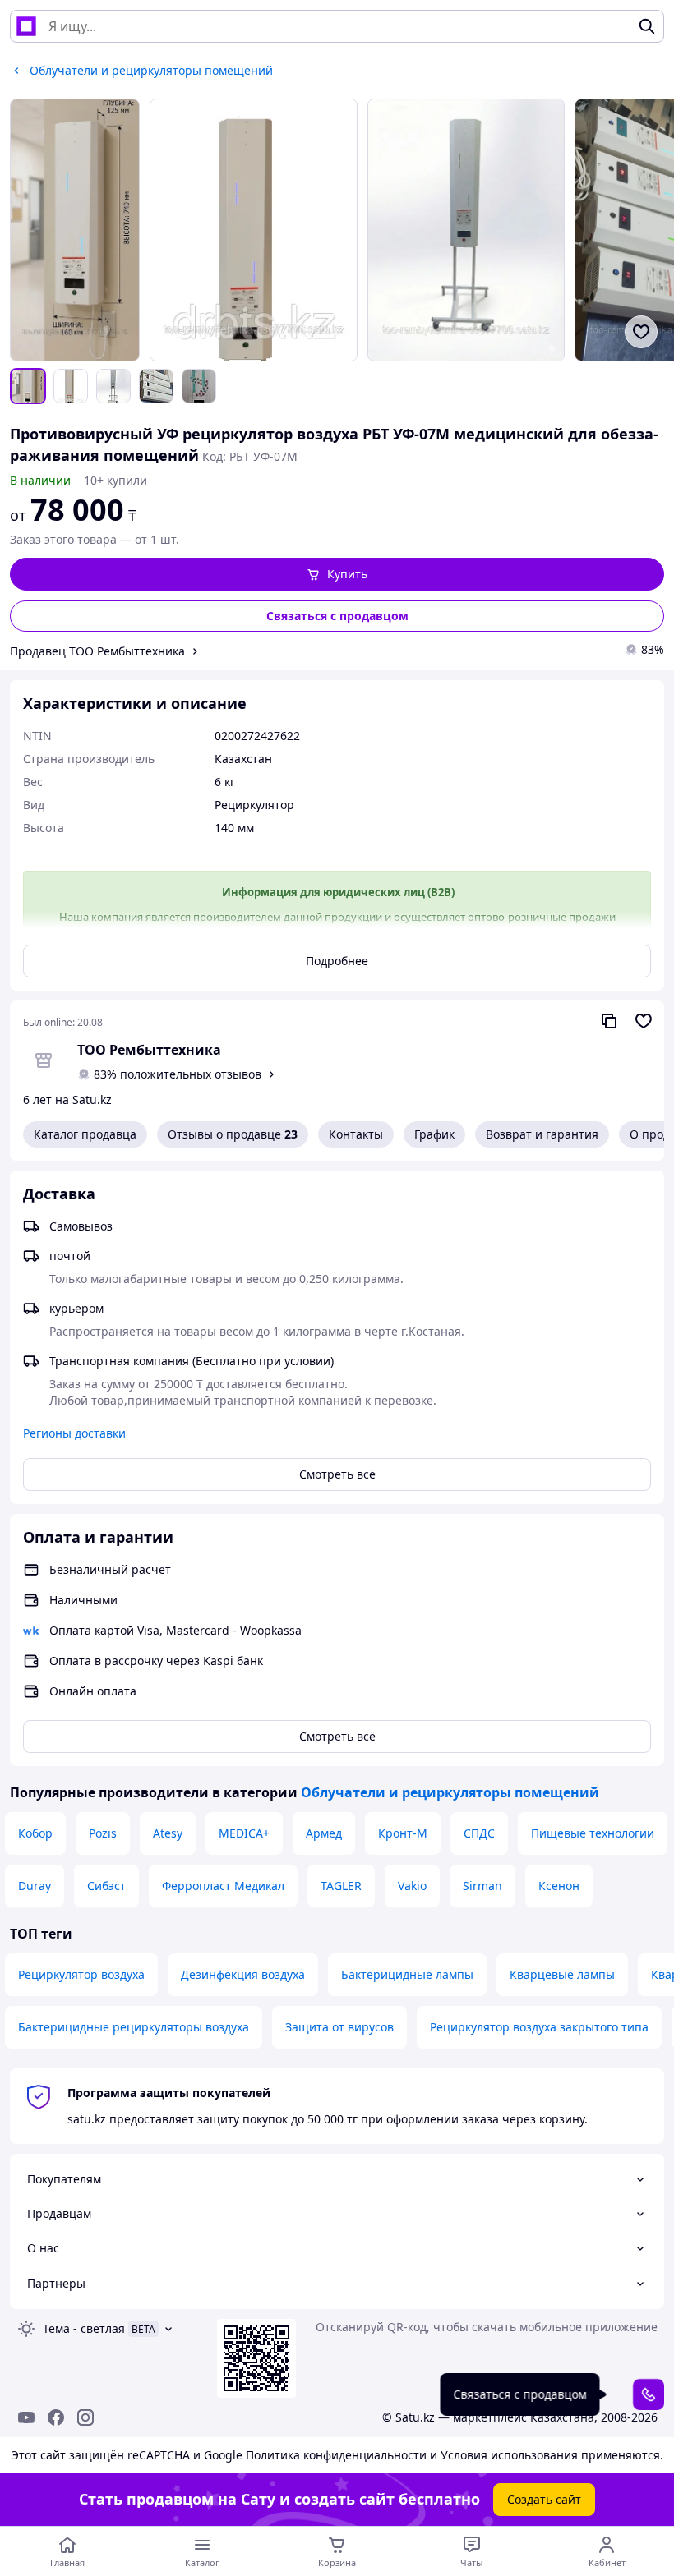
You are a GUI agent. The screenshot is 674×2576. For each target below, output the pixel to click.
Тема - (84, 2328)
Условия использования (509, 2455)
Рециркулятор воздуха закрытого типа (539, 2027)
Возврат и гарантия (542, 1134)
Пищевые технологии (593, 1833)
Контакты (356, 1134)
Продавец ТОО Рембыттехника (97, 651)
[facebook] (56, 2417)
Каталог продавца (85, 1134)
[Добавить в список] (641, 332)
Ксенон (559, 1886)
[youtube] (26, 2417)
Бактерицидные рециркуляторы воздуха (134, 2027)
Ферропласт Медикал (223, 1886)
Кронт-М (403, 1833)
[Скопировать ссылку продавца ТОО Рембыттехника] (609, 1021)
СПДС (479, 1833)
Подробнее (337, 961)
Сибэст (106, 1886)
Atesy (168, 1833)
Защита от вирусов (339, 2027)
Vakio (412, 1886)
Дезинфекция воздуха (243, 1974)
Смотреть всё (337, 1474)
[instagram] (85, 2417)
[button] (337, 574)
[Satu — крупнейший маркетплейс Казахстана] (26, 26)
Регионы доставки (74, 1433)
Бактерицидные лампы (407, 1974)
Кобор (35, 1833)
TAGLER (341, 1886)
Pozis (103, 1833)
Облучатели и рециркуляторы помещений (450, 1792)
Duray (35, 1886)
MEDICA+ (244, 1833)
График (434, 1134)
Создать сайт (544, 2499)
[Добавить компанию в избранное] (644, 1021)
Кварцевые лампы (562, 1974)
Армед (324, 1833)
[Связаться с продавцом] (649, 2394)
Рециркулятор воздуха (81, 1974)
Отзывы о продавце (233, 1134)
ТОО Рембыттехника (149, 1050)
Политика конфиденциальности (336, 2455)
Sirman (482, 1886)
